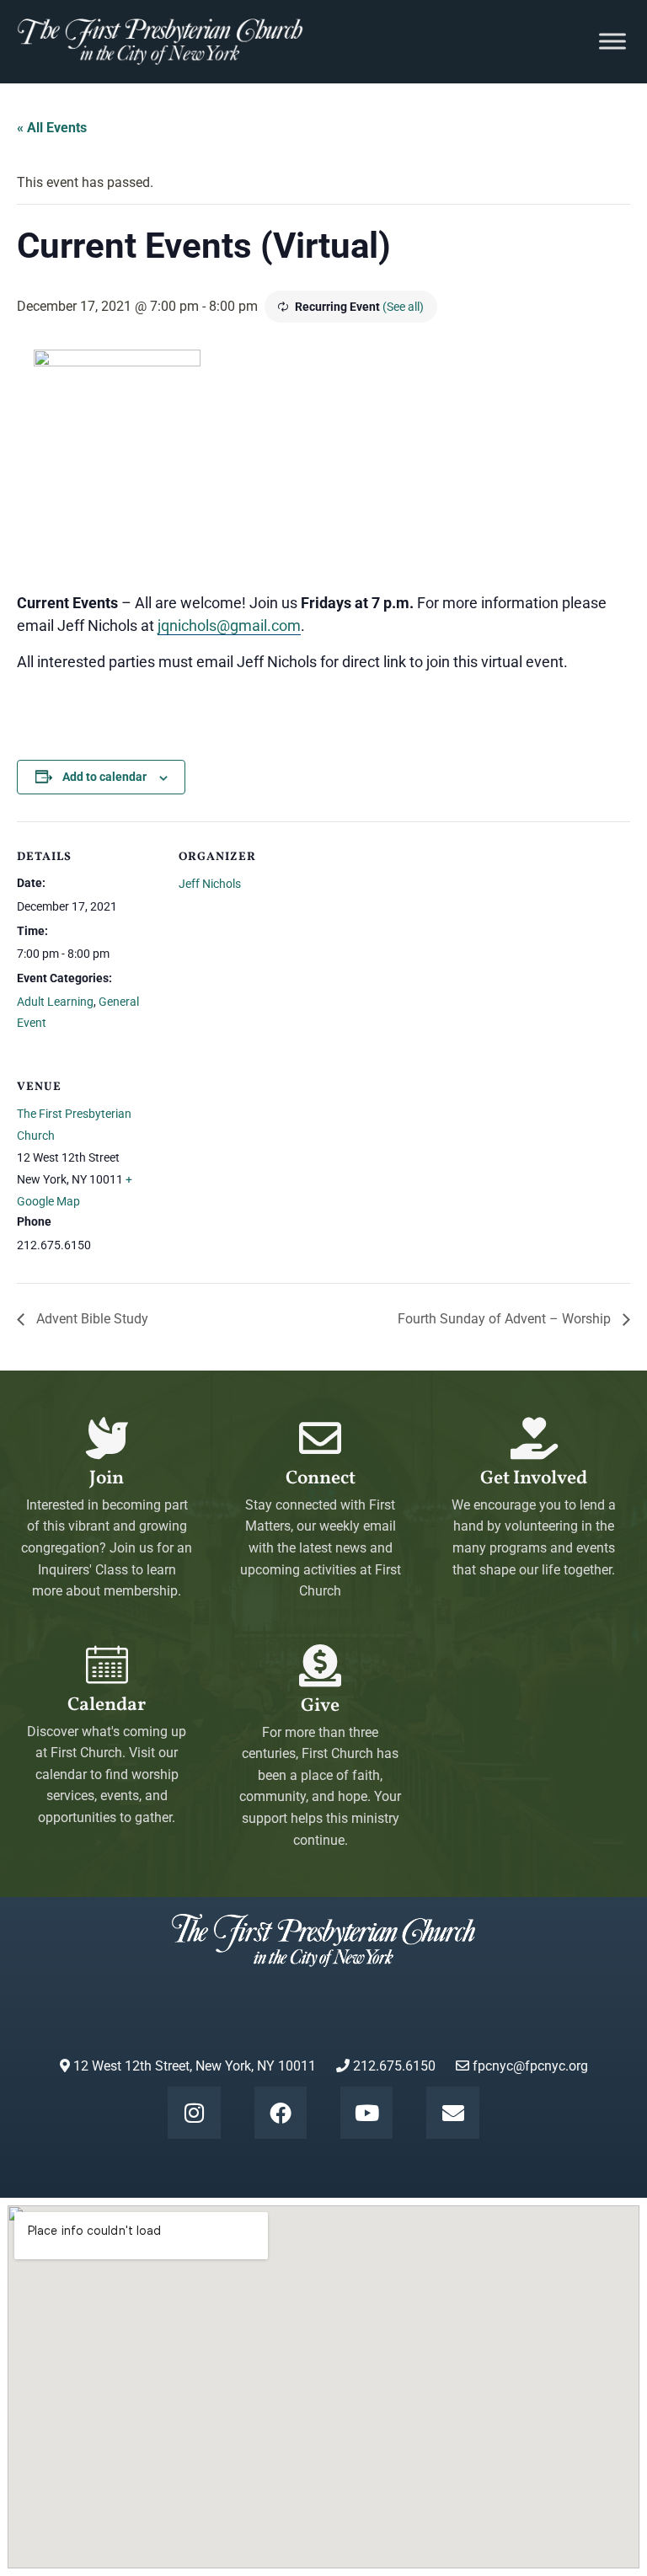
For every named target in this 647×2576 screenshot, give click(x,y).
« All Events (52, 128)
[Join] (107, 1438)
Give (320, 1706)
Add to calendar (104, 777)
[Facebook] (281, 2113)
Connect (321, 1479)
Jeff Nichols (210, 884)
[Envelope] (452, 2113)
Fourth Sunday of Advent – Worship (506, 1319)
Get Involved (534, 1479)
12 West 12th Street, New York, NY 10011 (193, 2066)
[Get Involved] (534, 1438)
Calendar (107, 1705)
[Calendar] (107, 1665)
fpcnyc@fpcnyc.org (530, 2066)
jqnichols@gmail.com (229, 625)
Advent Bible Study (91, 1319)
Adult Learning (55, 1002)
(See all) (403, 307)
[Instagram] (194, 2113)
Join (107, 1479)
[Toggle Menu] (612, 42)
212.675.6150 (393, 2066)
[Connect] (320, 1438)
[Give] (320, 1665)
